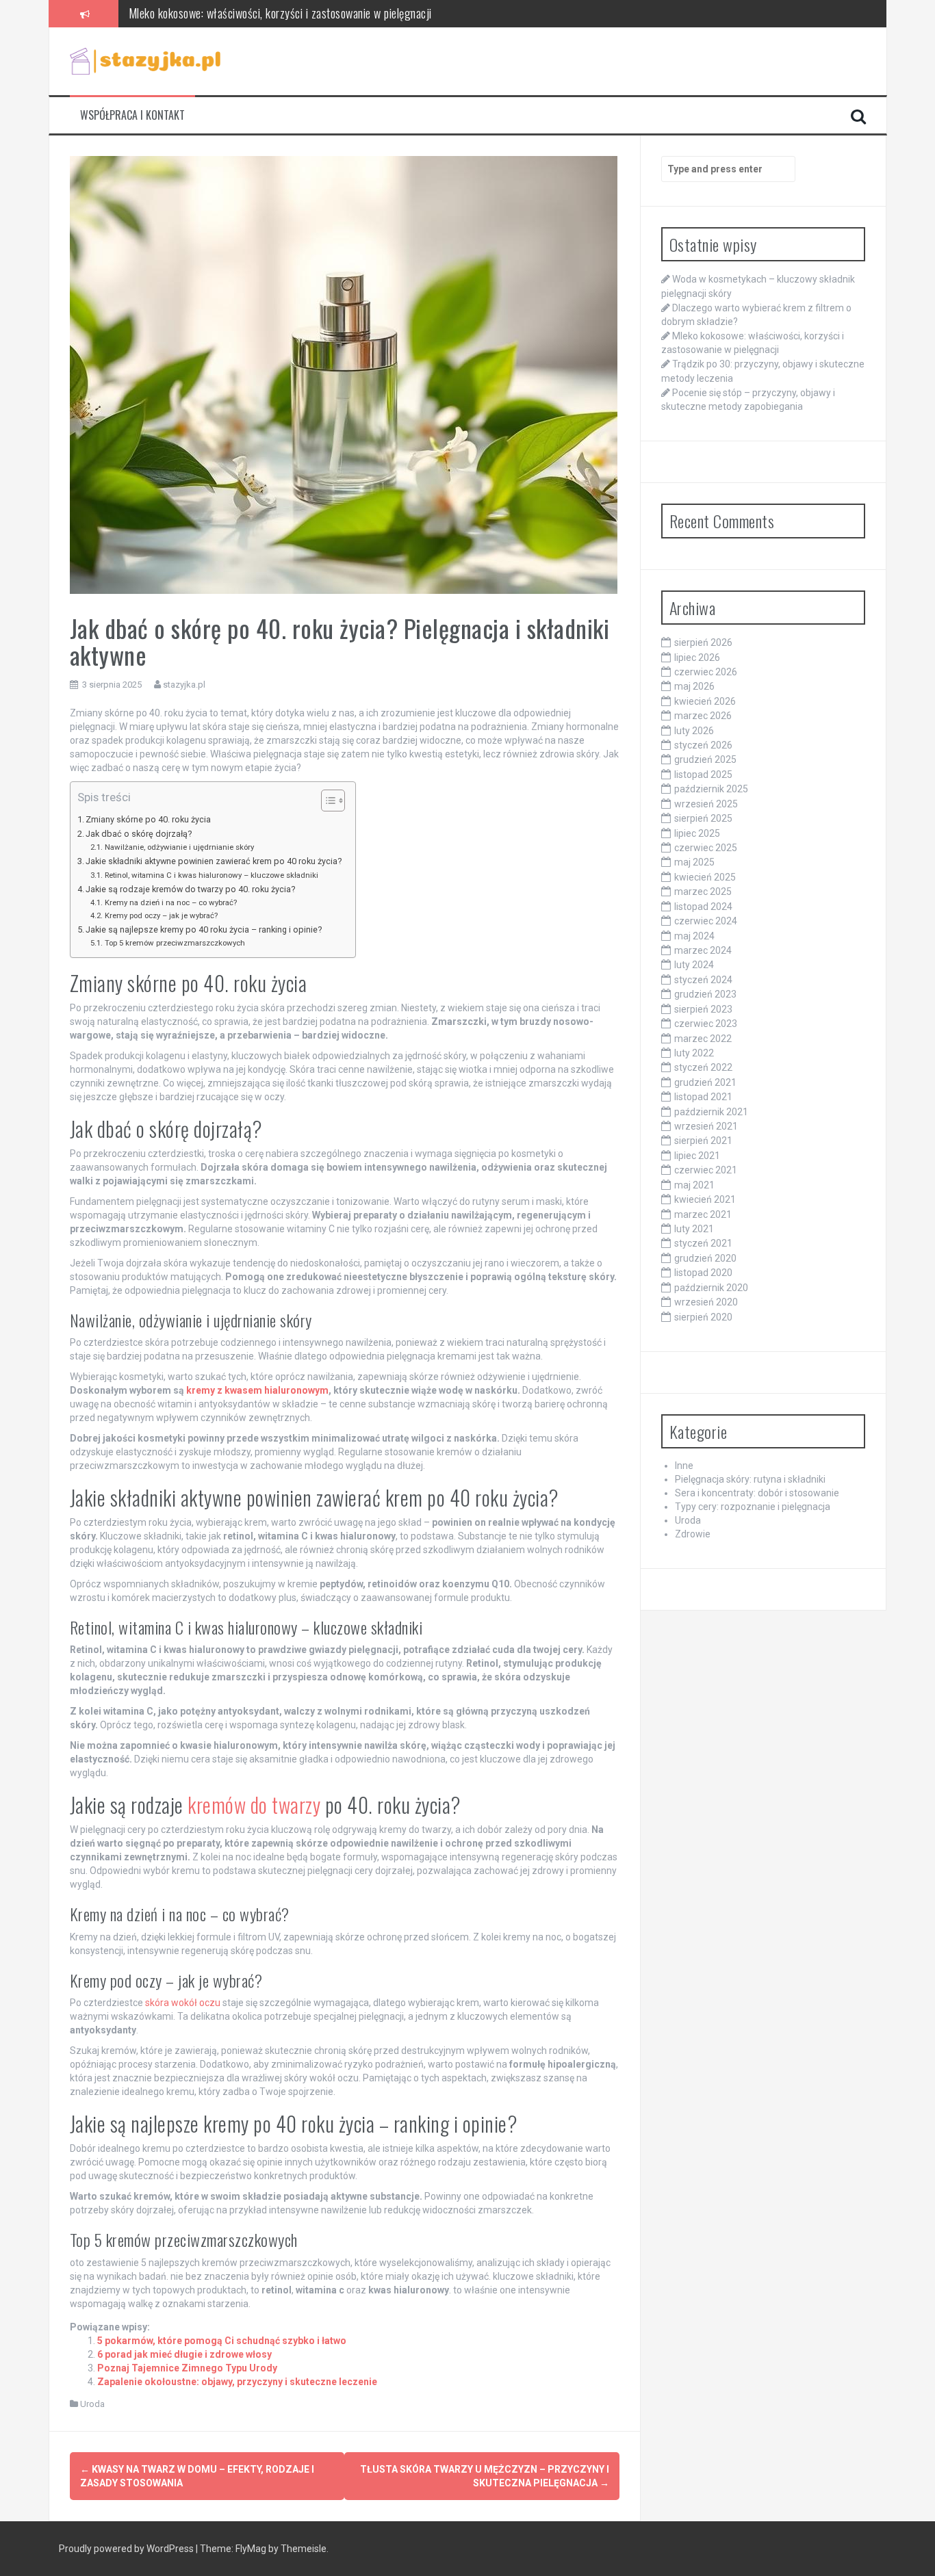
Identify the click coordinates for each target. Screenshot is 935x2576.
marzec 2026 (703, 716)
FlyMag (251, 2549)
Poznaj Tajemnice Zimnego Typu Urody (187, 2368)
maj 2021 (694, 1185)
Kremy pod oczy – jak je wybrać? (161, 915)
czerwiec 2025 (706, 848)
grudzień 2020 (705, 1258)
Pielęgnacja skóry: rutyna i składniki (750, 1479)
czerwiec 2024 (706, 921)
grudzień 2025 (705, 759)
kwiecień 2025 (705, 877)
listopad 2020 (703, 1273)
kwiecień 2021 (705, 1199)
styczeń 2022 (703, 1067)
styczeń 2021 (703, 1243)
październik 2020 (711, 1288)
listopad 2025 (703, 775)
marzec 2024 (703, 950)
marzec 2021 (703, 1214)
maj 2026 (694, 686)
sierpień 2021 (703, 1141)
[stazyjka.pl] (145, 60)
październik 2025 (711, 789)
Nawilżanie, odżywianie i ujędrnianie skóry (179, 847)
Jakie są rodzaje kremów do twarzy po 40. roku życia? (190, 889)
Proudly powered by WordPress (127, 2549)
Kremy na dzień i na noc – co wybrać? (170, 902)
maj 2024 (694, 936)
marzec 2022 (703, 1039)
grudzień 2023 (705, 994)
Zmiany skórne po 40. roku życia (148, 819)
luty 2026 (694, 731)
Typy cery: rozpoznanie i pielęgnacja (753, 1507)
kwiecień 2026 (705, 701)
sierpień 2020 (703, 1317)
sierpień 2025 (703, 818)
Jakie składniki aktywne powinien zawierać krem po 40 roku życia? (214, 861)
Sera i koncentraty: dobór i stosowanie (757, 1493)
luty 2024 (694, 965)
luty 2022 (694, 1053)
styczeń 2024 (703, 980)
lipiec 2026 (697, 658)
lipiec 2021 (697, 1156)
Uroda (92, 2404)
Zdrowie (693, 1534)
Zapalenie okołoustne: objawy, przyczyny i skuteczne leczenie (237, 2382)
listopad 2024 (703, 907)
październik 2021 (711, 1112)
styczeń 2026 (703, 745)
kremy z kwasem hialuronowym (257, 1390)
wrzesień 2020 (706, 1302)
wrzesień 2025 (706, 804)
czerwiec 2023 (706, 1024)
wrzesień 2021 (706, 1126)
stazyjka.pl (184, 685)
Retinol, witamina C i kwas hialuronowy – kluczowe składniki (211, 875)
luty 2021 (694, 1229)
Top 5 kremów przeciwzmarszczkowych (175, 943)
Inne (684, 1466)
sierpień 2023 (703, 1009)
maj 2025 (694, 862)
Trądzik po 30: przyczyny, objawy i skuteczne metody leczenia (266, 24)
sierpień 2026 (703, 642)
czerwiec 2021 (706, 1170)
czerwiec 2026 (706, 672)
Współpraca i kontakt (132, 115)
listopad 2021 (703, 1097)
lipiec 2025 (697, 833)
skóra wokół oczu (183, 2003)
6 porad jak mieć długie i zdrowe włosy (184, 2354)
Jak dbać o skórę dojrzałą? (139, 834)
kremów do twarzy (254, 1805)
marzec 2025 (703, 892)
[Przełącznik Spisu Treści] (326, 801)
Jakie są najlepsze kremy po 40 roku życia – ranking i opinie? (204, 929)
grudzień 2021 (705, 1082)
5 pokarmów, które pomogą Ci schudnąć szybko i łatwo (222, 2341)
